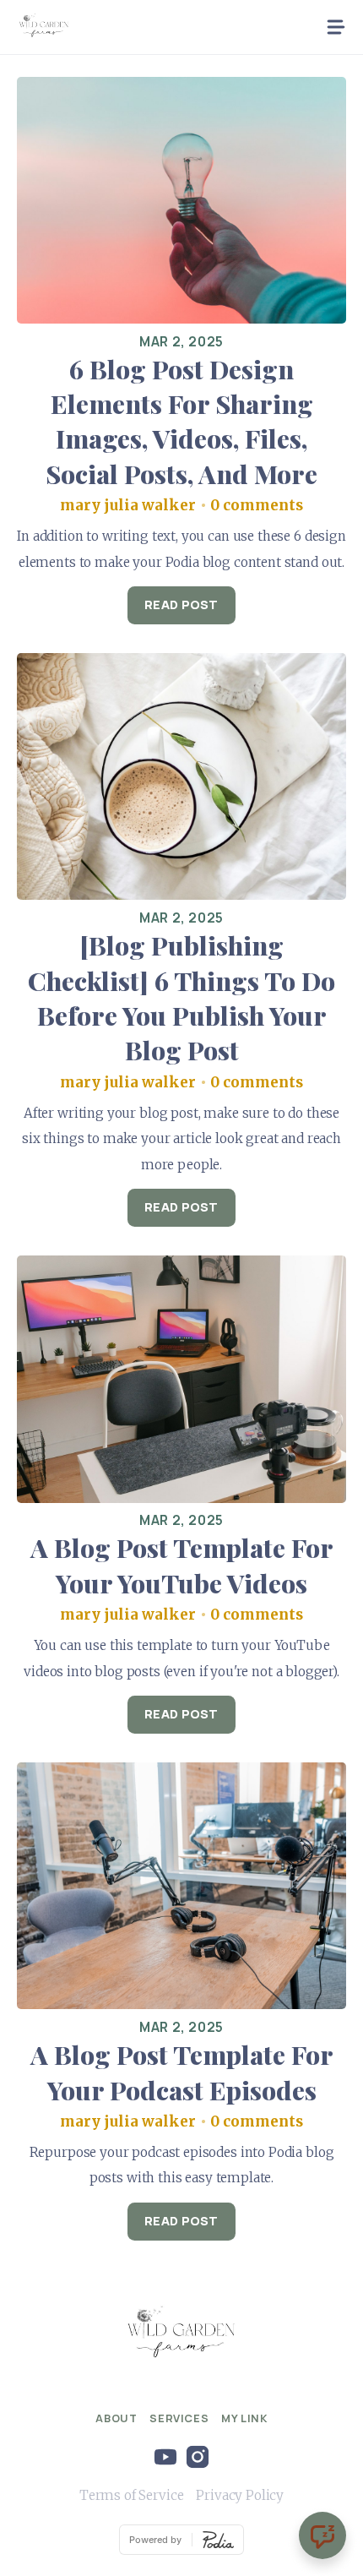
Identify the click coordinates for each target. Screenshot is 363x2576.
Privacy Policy (240, 2495)
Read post (181, 605)
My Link (244, 2418)
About (116, 2418)
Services (179, 2418)
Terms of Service (132, 2495)
